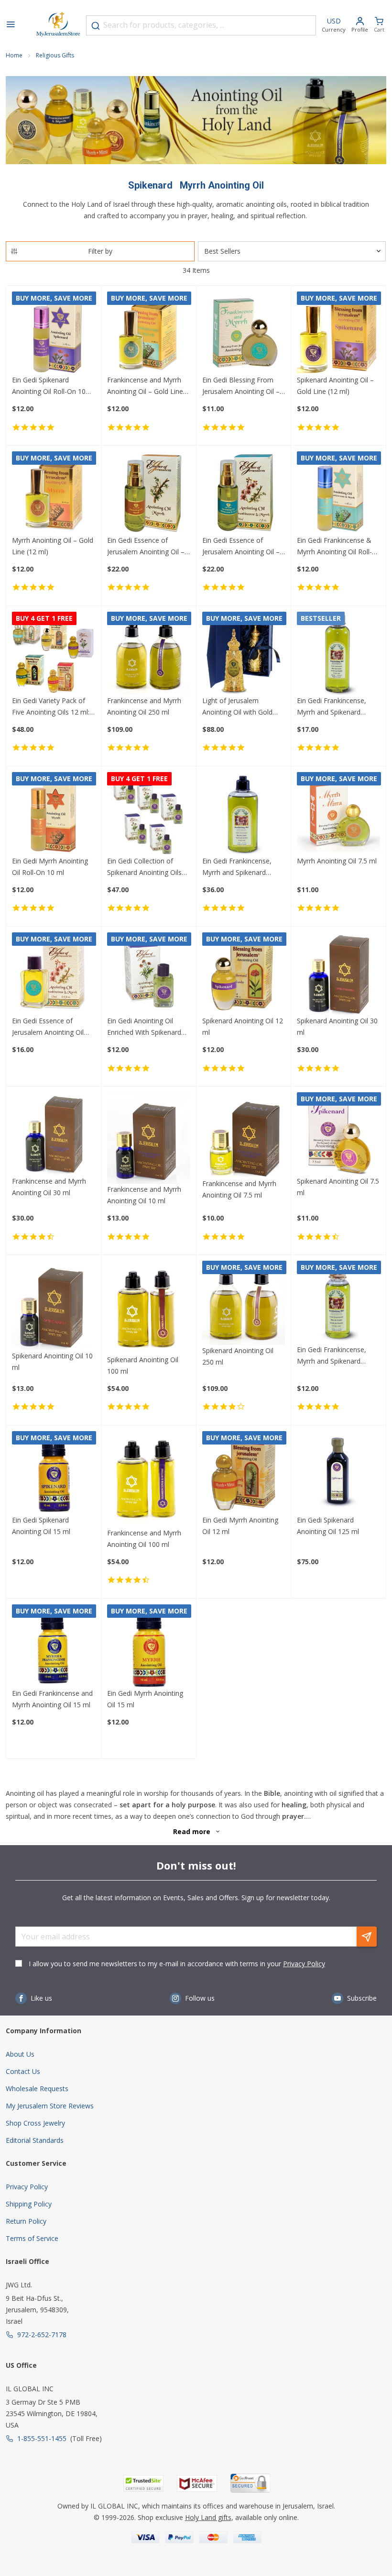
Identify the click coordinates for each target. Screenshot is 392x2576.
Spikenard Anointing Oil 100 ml (143, 1365)
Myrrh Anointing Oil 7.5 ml (337, 861)
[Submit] (96, 26)
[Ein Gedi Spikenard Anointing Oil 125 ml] (338, 1473)
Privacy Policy (304, 1964)
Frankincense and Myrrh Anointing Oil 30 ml (49, 1187)
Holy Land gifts (208, 2517)
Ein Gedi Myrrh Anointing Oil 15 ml (145, 1699)
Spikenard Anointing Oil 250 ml (238, 1356)
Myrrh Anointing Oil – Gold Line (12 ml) (53, 546)
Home (14, 55)
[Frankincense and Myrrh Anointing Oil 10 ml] (149, 1138)
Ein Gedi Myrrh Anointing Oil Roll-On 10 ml (50, 867)
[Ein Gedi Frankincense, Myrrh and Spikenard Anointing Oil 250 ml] (244, 814)
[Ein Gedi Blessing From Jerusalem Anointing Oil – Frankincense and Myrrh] (244, 333)
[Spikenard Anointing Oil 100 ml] (149, 1307)
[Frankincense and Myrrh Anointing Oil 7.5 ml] (244, 1135)
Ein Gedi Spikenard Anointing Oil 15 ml (41, 1526)
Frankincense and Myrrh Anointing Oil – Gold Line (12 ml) (145, 386)
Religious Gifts (55, 55)
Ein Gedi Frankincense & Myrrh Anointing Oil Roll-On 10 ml (334, 547)
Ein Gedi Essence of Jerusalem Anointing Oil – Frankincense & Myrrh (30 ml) (242, 547)
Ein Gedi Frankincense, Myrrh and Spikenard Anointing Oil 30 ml (332, 1356)
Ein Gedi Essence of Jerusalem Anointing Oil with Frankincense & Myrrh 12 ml (53, 1027)
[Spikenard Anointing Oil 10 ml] (54, 1305)
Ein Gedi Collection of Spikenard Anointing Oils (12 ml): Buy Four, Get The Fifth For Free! (148, 867)
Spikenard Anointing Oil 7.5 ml (338, 1187)
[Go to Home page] (58, 25)
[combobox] (201, 25)
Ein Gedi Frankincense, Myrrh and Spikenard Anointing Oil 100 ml (332, 707)
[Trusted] (143, 2483)
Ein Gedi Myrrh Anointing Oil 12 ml (240, 1526)
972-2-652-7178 (42, 2335)
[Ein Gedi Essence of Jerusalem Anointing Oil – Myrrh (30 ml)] (149, 493)
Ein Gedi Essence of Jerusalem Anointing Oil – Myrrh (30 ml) (146, 547)
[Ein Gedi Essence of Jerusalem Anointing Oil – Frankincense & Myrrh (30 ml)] (244, 493)
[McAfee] (197, 2483)
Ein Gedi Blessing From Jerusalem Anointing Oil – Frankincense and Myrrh (241, 386)
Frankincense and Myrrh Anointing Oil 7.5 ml (239, 1189)
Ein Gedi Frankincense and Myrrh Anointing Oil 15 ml (52, 1699)
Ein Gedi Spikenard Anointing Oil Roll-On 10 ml (49, 386)
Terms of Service (32, 2238)
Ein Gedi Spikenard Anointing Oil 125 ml (328, 1526)
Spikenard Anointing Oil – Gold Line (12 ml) (335, 386)
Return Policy (26, 2221)
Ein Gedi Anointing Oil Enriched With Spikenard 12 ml (144, 1027)
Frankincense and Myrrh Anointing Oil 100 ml (144, 1539)
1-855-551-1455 (42, 2438)
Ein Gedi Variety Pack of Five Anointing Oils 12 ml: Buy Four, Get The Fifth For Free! (51, 707)
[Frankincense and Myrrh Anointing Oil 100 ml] (149, 1479)
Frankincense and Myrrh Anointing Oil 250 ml (144, 706)
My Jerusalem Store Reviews (50, 2106)
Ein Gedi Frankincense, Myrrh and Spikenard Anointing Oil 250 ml (237, 867)
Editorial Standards (35, 2140)
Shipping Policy (29, 2204)
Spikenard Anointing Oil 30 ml (337, 1026)
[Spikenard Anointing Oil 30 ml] (338, 974)
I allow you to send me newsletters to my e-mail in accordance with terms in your (177, 1964)
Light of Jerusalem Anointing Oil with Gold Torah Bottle (237, 707)
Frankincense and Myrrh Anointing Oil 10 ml (144, 1195)
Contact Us (23, 2071)
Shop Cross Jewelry (35, 2123)
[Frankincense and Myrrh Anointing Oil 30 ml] (54, 1134)
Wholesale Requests (37, 2089)
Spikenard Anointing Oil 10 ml (52, 1361)
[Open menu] (11, 25)
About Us (20, 2054)
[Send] (367, 1937)
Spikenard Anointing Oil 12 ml (243, 1026)
